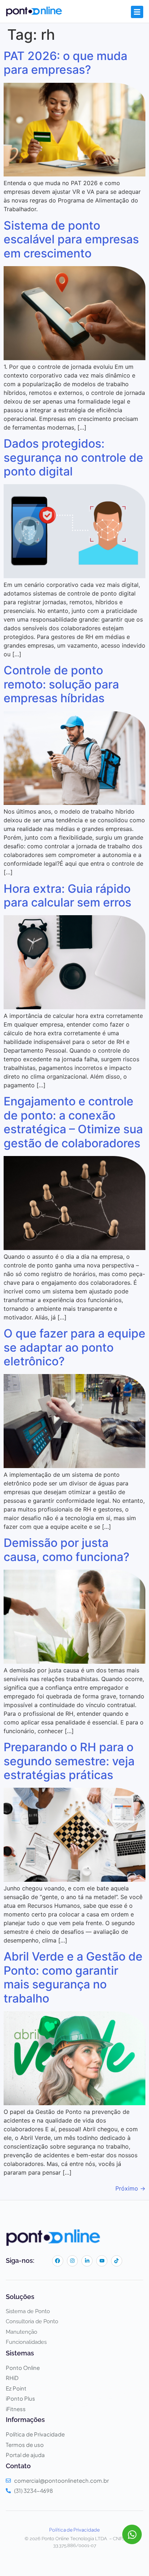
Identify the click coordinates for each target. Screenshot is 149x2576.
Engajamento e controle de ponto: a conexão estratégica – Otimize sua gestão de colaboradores (73, 1122)
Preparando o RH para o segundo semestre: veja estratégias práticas (69, 1761)
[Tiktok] (117, 2261)
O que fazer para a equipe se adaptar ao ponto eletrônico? (74, 1347)
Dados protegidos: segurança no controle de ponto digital (73, 457)
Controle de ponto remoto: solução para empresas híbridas (61, 684)
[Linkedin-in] (87, 2261)
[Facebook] (58, 2261)
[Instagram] (73, 2261)
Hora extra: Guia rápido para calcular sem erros (67, 895)
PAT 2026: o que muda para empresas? (65, 63)
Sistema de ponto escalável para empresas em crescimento (71, 239)
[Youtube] (102, 2261)
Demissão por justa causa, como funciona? (67, 1550)
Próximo (130, 2188)
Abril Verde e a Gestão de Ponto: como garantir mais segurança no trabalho (73, 1977)
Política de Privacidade (74, 2530)
